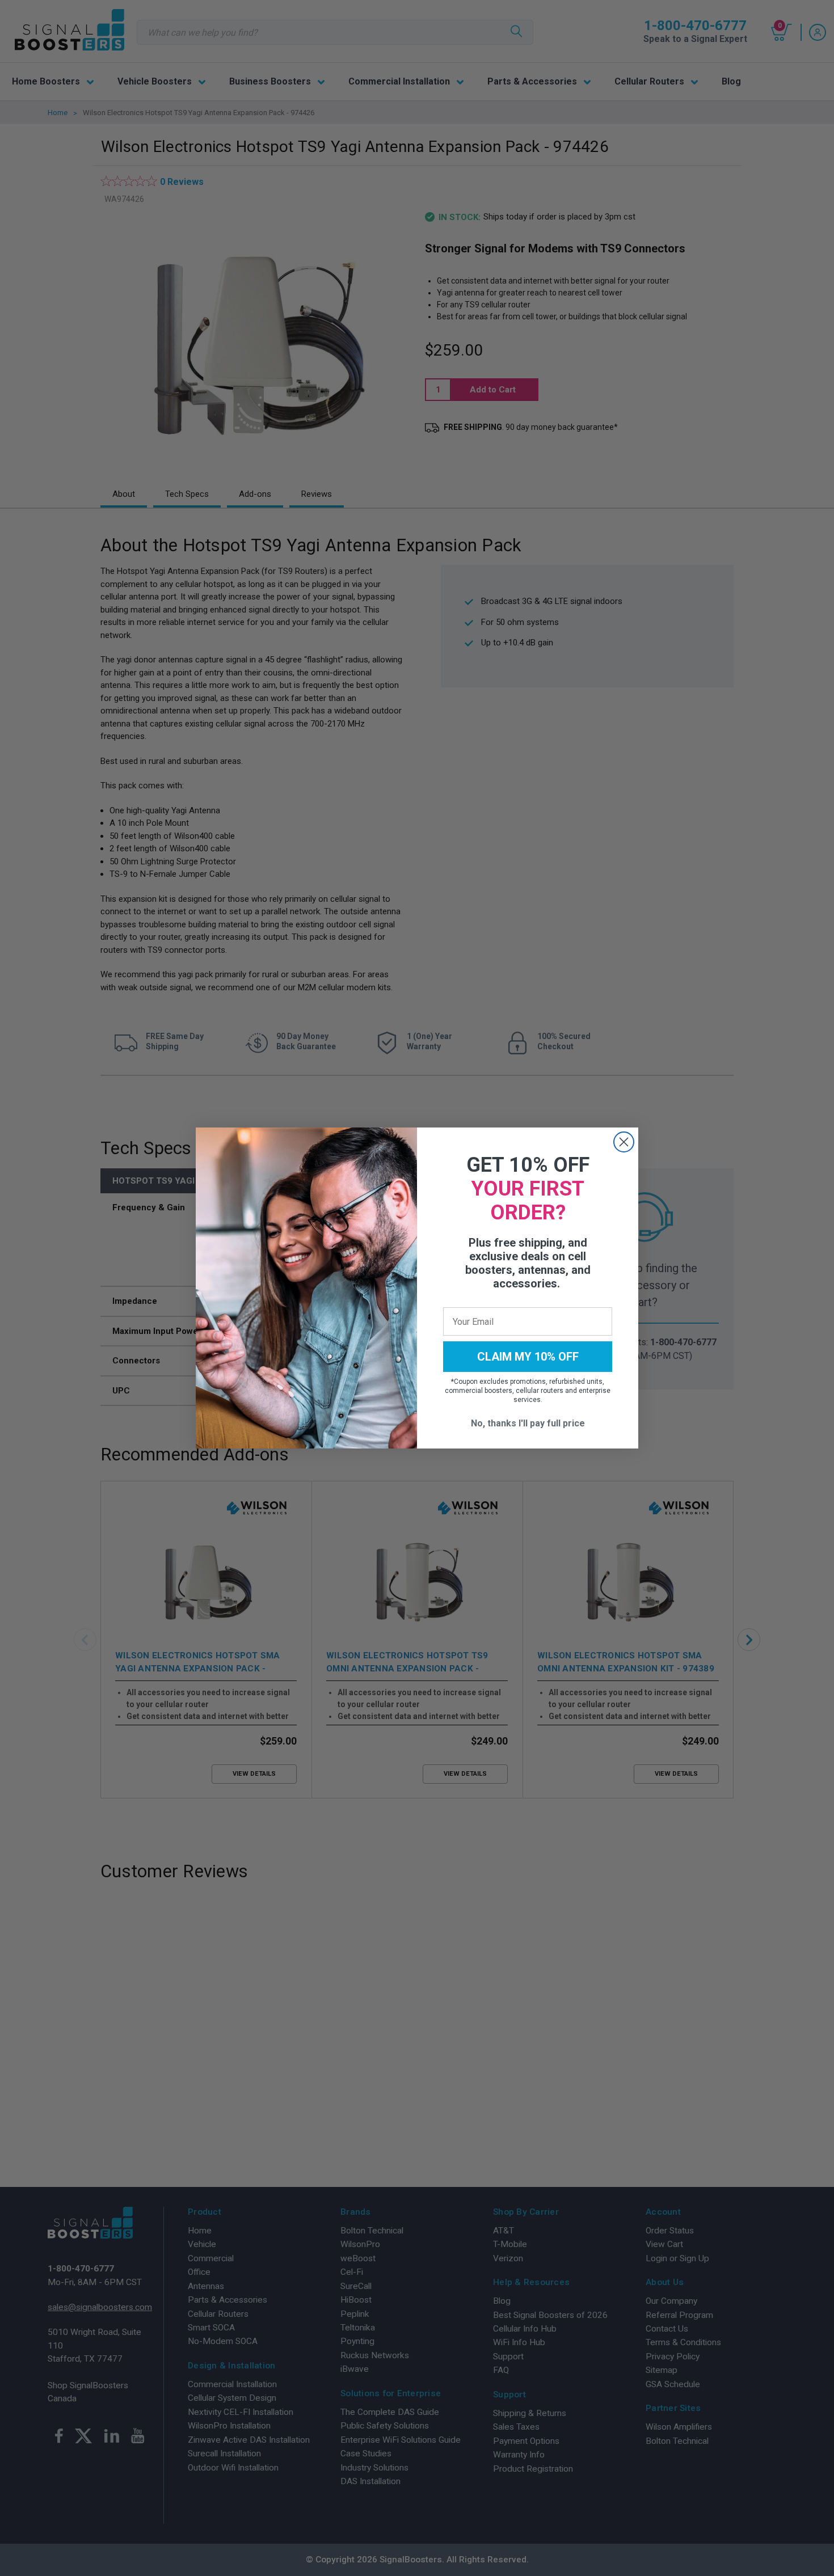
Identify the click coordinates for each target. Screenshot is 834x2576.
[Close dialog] (624, 1142)
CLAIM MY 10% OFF (528, 1357)
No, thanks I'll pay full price (528, 1423)
